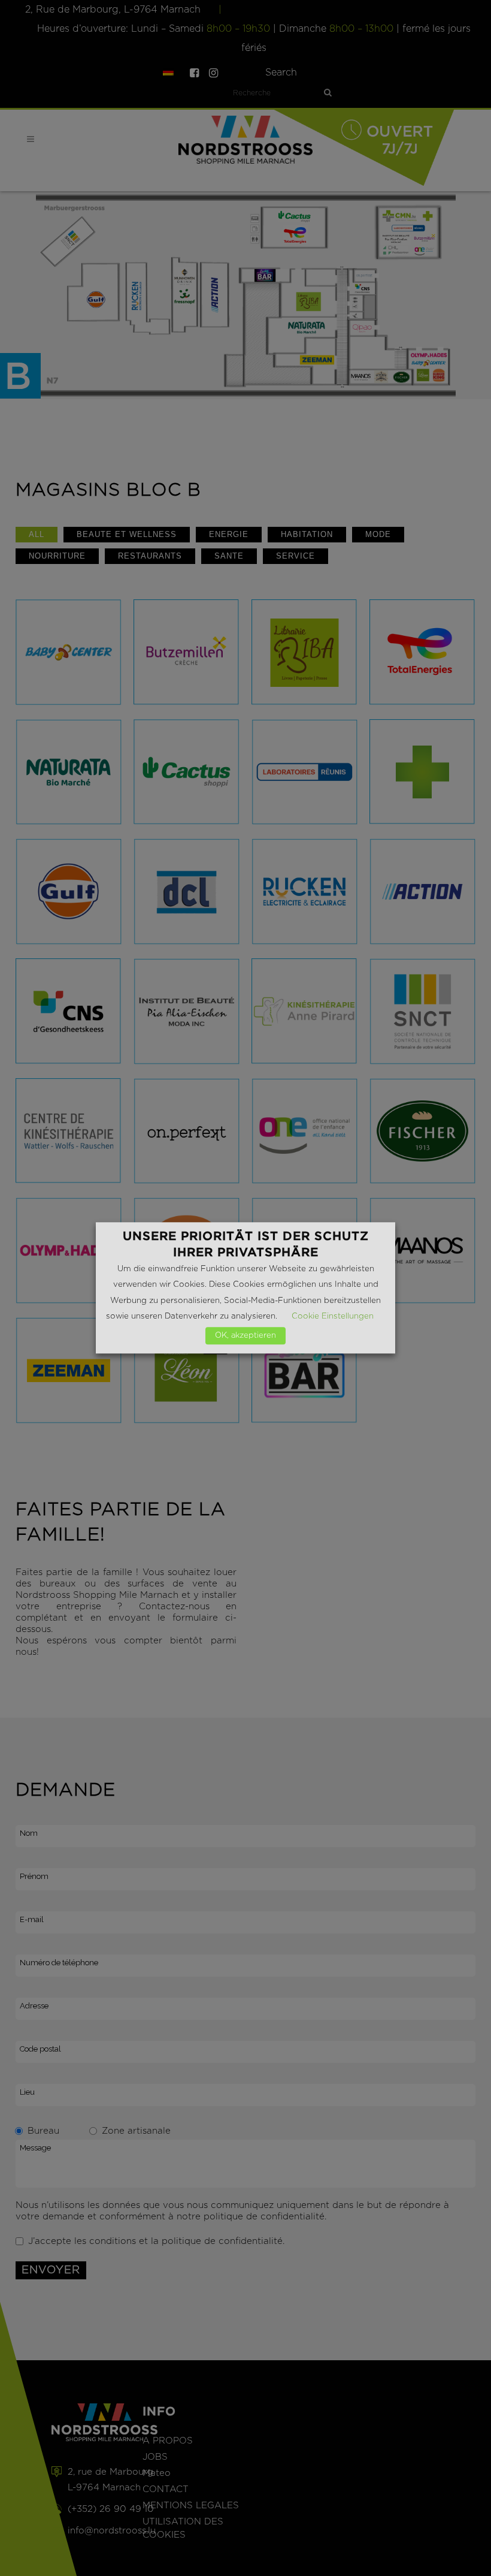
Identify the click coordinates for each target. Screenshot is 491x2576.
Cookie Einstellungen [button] (333, 1317)
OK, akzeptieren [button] (245, 1336)
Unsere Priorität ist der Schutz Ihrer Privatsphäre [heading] (246, 1244)
